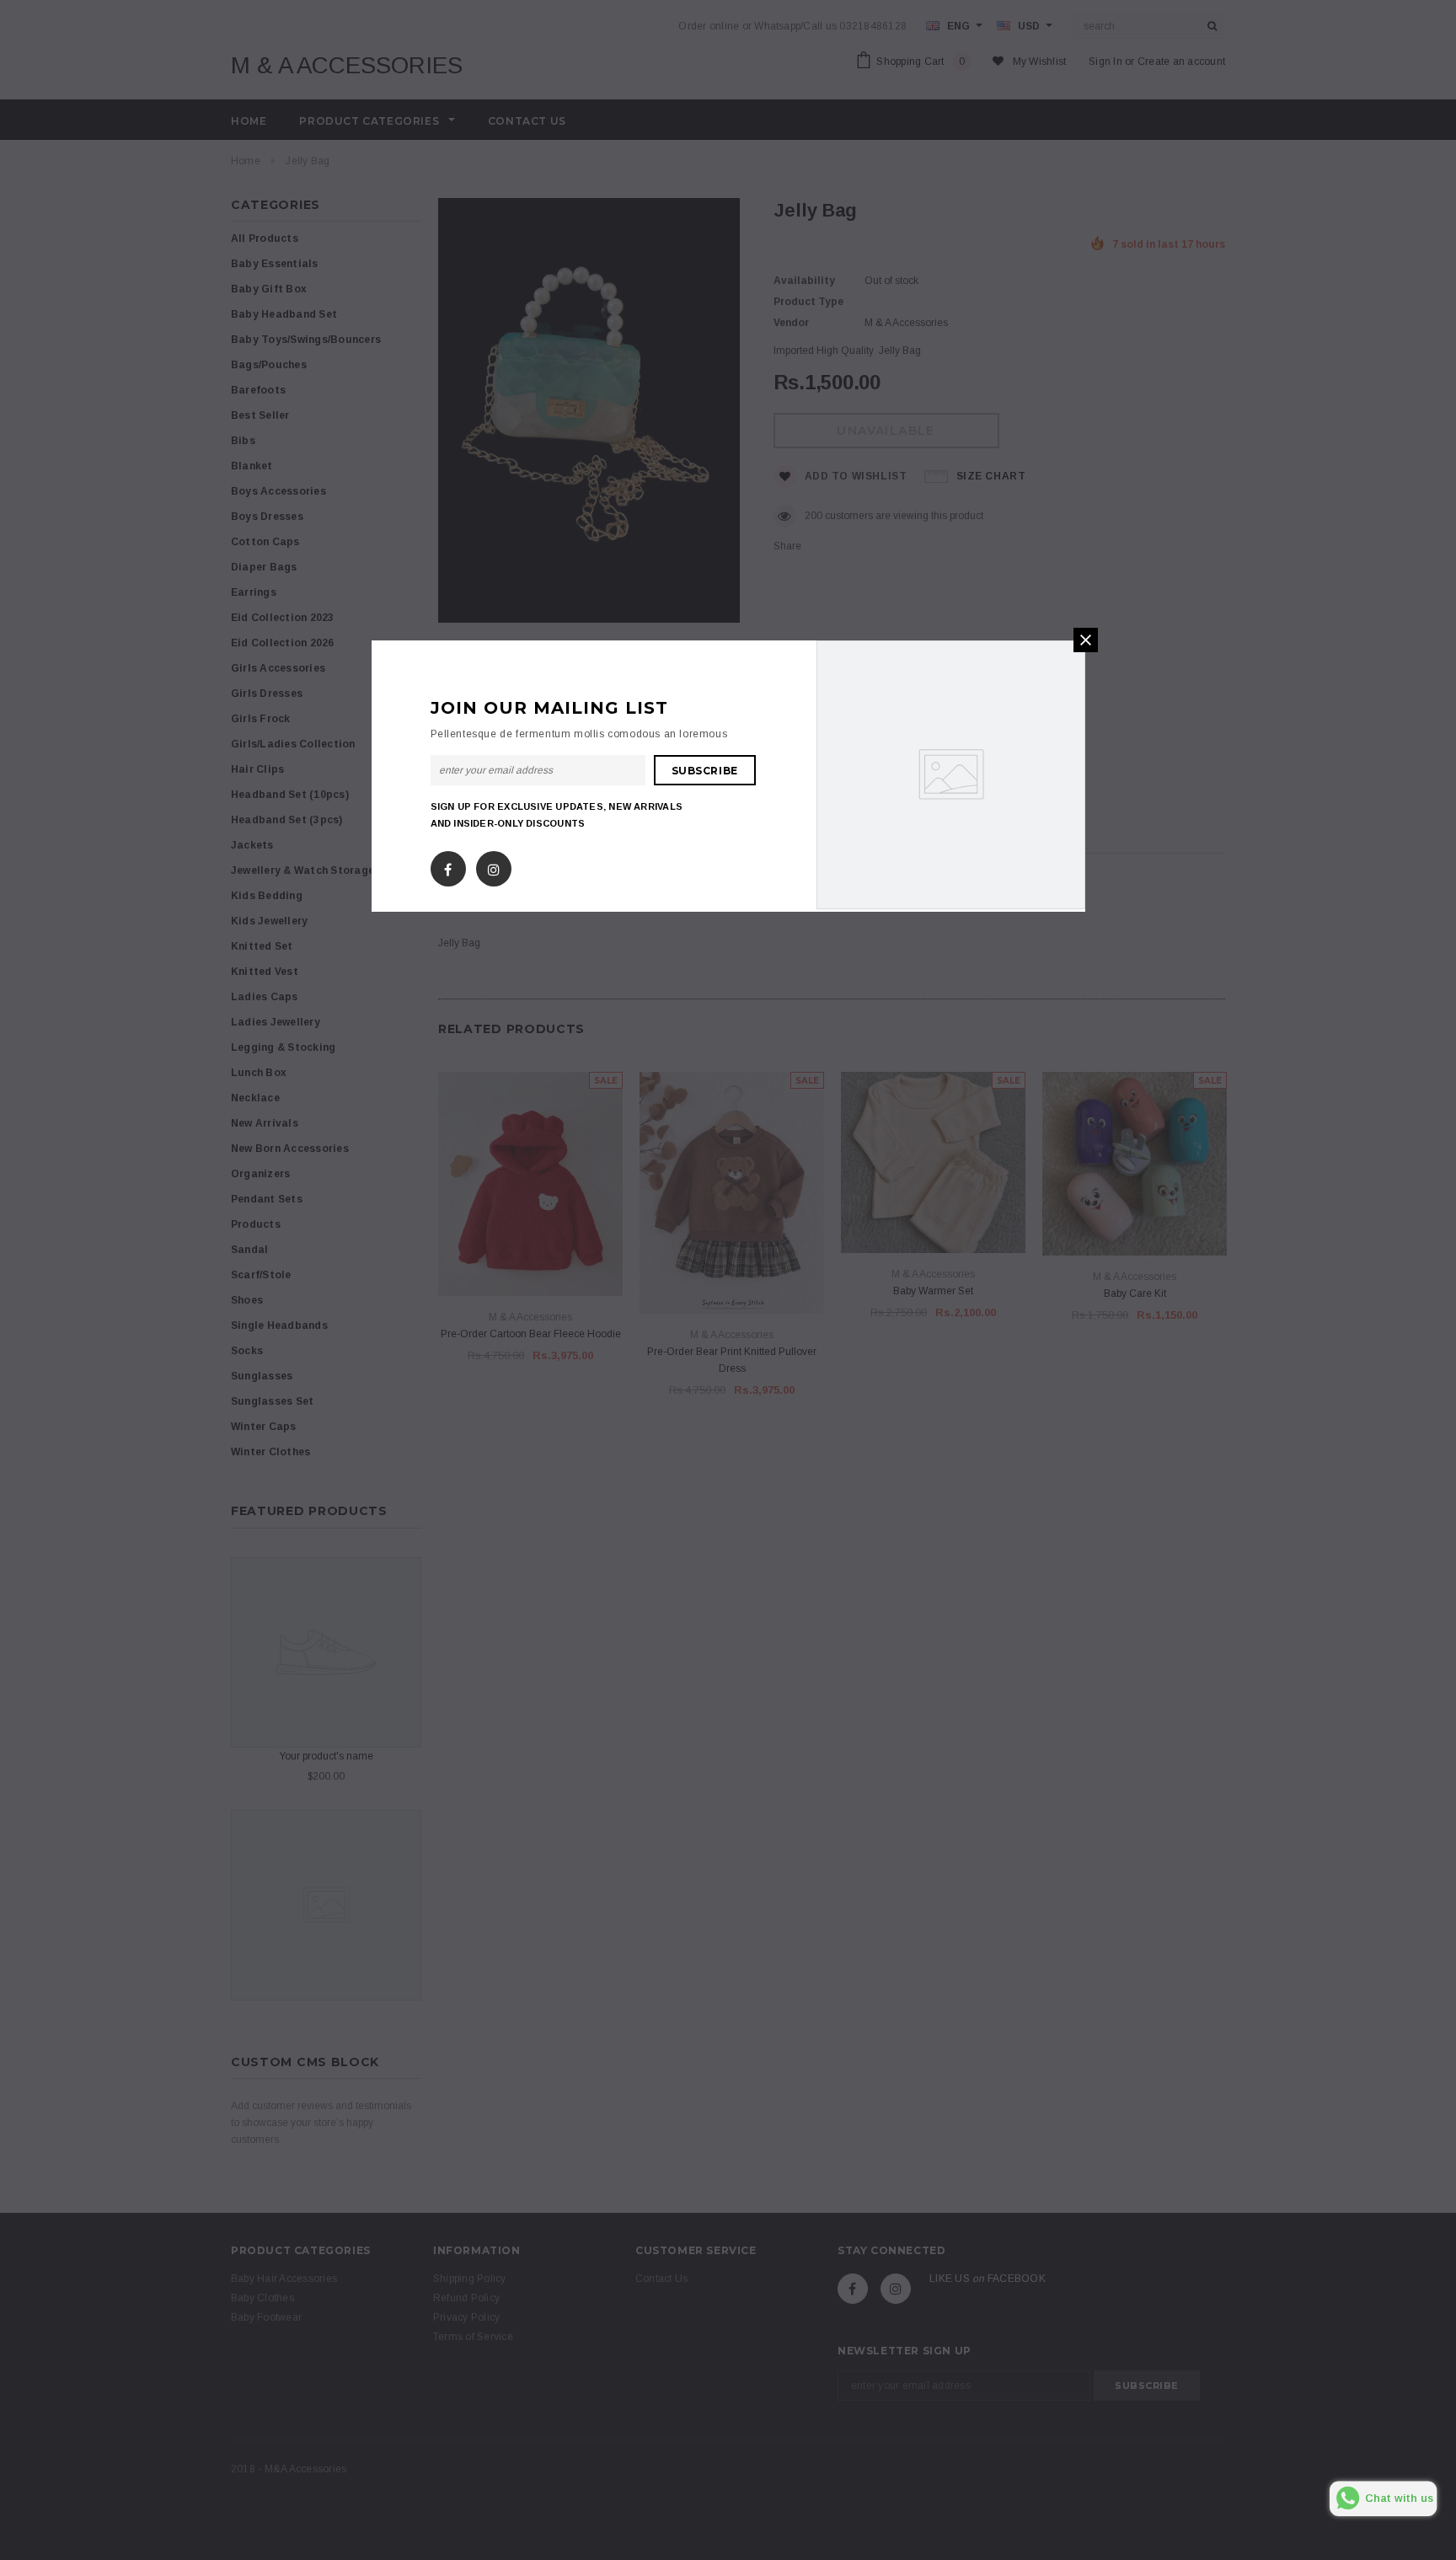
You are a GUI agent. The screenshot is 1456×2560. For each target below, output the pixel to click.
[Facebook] (448, 865)
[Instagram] (494, 865)
